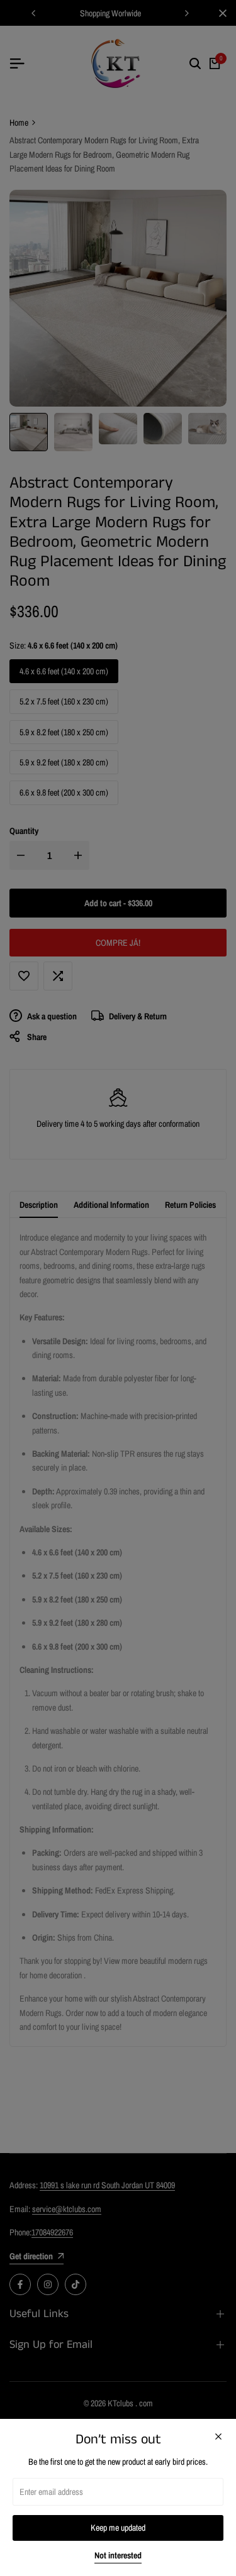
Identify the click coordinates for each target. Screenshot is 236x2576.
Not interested (118, 2556)
